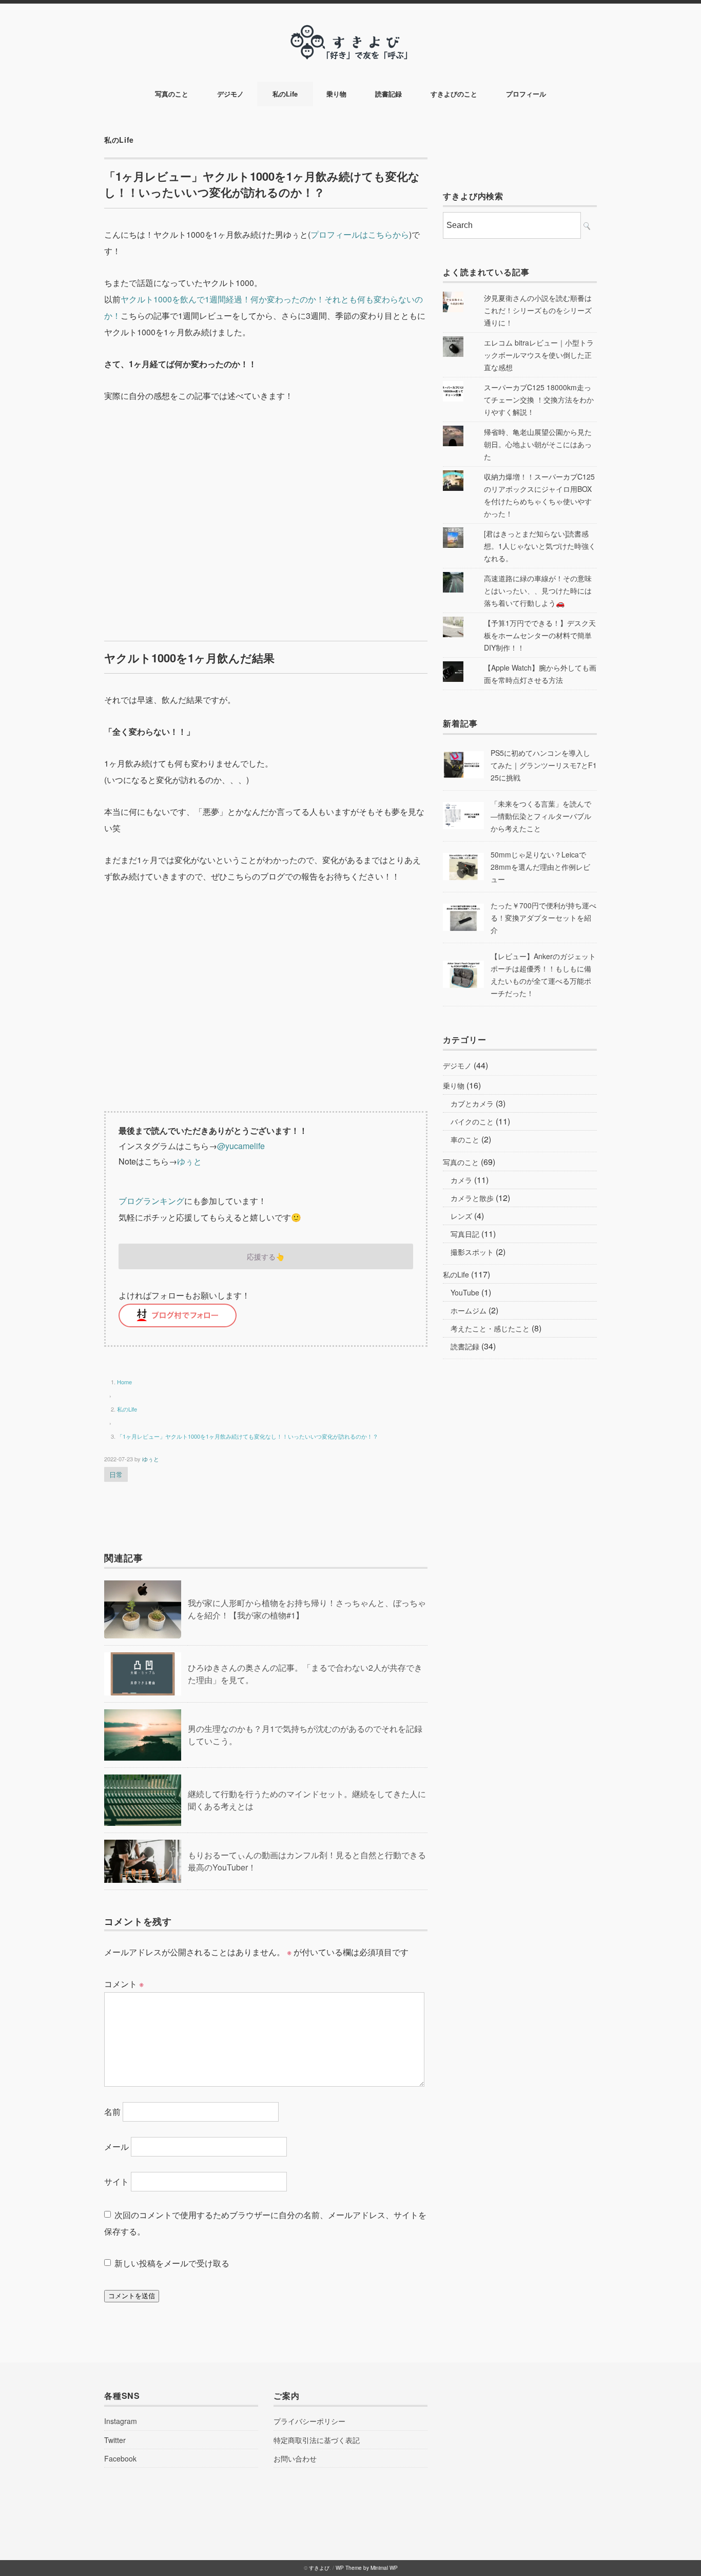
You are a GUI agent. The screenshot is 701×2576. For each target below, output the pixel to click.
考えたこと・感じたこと (490, 1328)
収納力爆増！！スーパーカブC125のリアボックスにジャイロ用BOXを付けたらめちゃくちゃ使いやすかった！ (539, 495)
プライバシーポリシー (309, 2421)
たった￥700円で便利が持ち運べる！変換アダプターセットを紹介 (543, 918)
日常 (116, 1474)
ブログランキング (151, 1201)
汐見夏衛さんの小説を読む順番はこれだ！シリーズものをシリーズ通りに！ (538, 310)
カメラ (461, 1180)
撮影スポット (472, 1252)
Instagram (121, 2421)
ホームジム (469, 1310)
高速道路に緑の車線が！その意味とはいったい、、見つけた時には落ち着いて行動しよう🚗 (538, 590)
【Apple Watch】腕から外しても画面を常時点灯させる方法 (540, 674)
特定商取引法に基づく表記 (317, 2440)
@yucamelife (241, 1146)
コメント (124, 1984)
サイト (116, 2181)
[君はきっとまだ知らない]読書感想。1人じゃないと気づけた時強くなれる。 (540, 546)
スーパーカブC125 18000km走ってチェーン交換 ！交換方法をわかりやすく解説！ (539, 399)
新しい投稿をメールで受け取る (172, 2263)
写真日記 (465, 1234)
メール (116, 2146)
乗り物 (336, 94)
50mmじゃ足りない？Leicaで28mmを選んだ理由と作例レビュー (540, 867)
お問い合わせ (295, 2458)
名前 (112, 2112)
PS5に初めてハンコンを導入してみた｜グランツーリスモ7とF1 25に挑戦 (544, 765)
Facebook (120, 2458)
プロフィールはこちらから (360, 234)
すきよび (319, 2568)
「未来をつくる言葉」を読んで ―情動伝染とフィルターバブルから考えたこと (541, 816)
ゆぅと (189, 1161)
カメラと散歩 (472, 1198)
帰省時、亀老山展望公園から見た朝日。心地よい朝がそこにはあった (538, 444)
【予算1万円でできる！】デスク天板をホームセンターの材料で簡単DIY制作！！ (540, 635)
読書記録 (388, 94)
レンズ (461, 1216)
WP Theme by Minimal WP (367, 2568)
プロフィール (526, 94)
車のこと (465, 1139)
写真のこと (172, 94)
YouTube (465, 1292)
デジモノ (230, 94)
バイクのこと (472, 1121)
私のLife (285, 94)
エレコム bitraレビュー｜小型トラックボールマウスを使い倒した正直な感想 (539, 355)
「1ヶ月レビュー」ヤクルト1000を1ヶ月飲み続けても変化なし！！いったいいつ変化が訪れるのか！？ (248, 1436)
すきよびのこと (454, 94)
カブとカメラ (472, 1103)
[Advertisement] (266, 524)
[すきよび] (350, 32)
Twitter (115, 2440)
